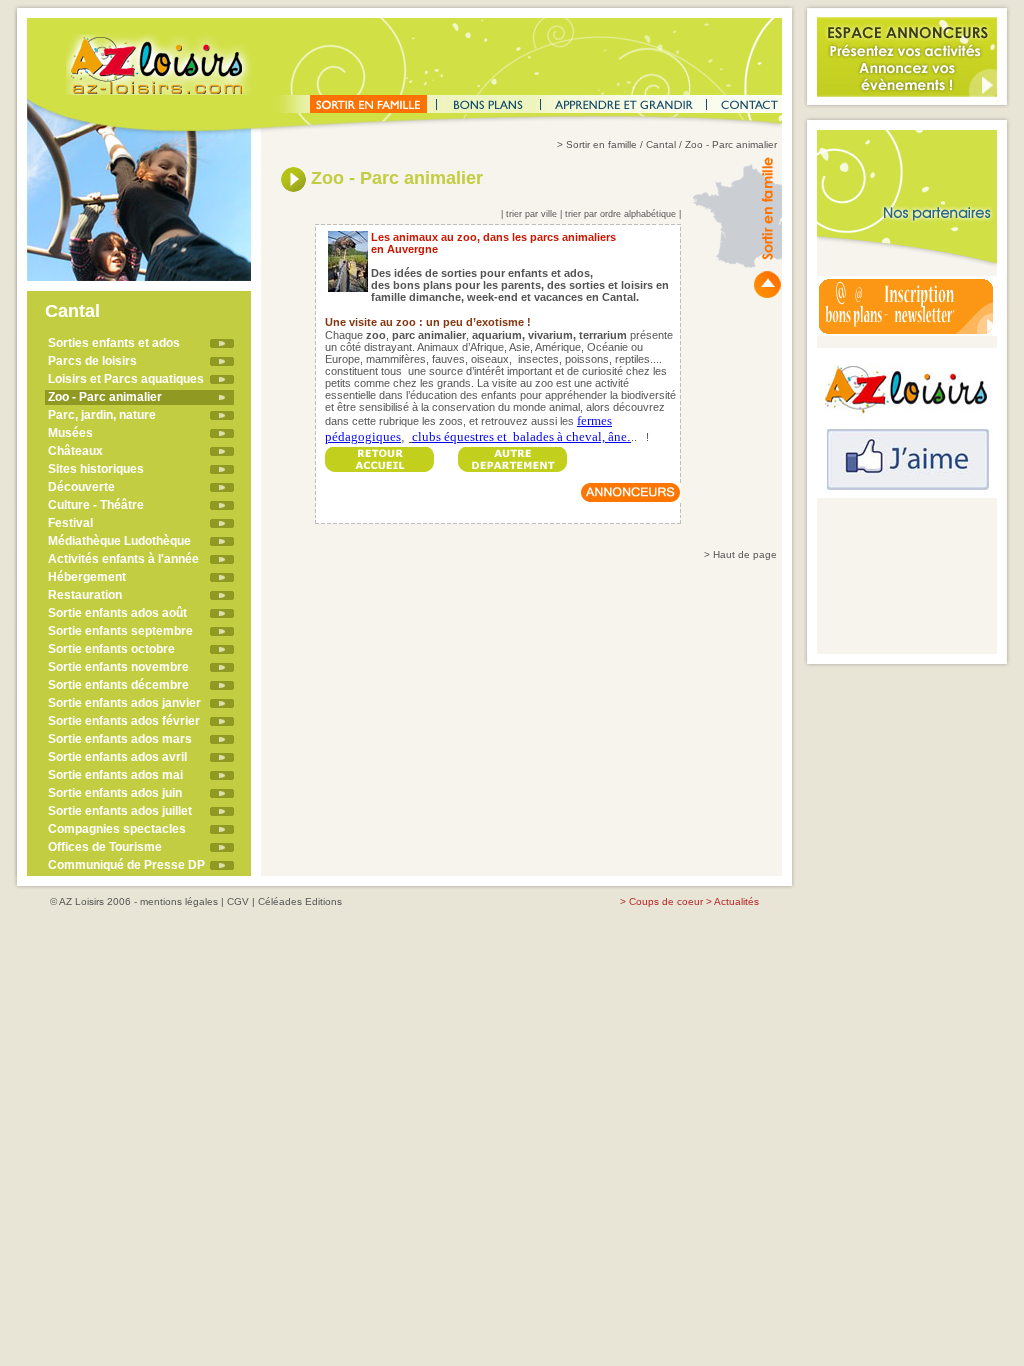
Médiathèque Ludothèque (119, 541)
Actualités (736, 901)
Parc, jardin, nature (102, 415)
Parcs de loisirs (92, 361)
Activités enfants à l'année (123, 559)
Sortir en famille (601, 144)
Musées (70, 433)
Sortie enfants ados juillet (120, 811)
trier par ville (531, 214)
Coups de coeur (666, 901)
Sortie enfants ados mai (115, 775)
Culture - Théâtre (96, 505)
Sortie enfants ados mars (120, 739)
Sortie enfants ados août (117, 613)
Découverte (81, 487)
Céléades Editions (300, 901)
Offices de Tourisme (105, 847)
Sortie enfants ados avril (117, 757)
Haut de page (745, 554)
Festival (70, 523)
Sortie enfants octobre (111, 649)
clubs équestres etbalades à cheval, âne (519, 436)
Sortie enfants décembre (118, 685)
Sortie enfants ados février (124, 721)
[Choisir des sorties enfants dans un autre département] (513, 453)
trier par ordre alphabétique (620, 214)
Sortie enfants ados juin (115, 793)
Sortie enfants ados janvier (124, 703)
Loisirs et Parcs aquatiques (126, 379)
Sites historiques (96, 469)
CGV (238, 901)
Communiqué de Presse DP (126, 865)
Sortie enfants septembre (120, 631)
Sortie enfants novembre (118, 667)
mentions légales (179, 901)
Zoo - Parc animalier (105, 397)
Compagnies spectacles (117, 829)
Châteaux (75, 451)
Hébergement (87, 577)
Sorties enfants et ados (114, 343)
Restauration (85, 595)
